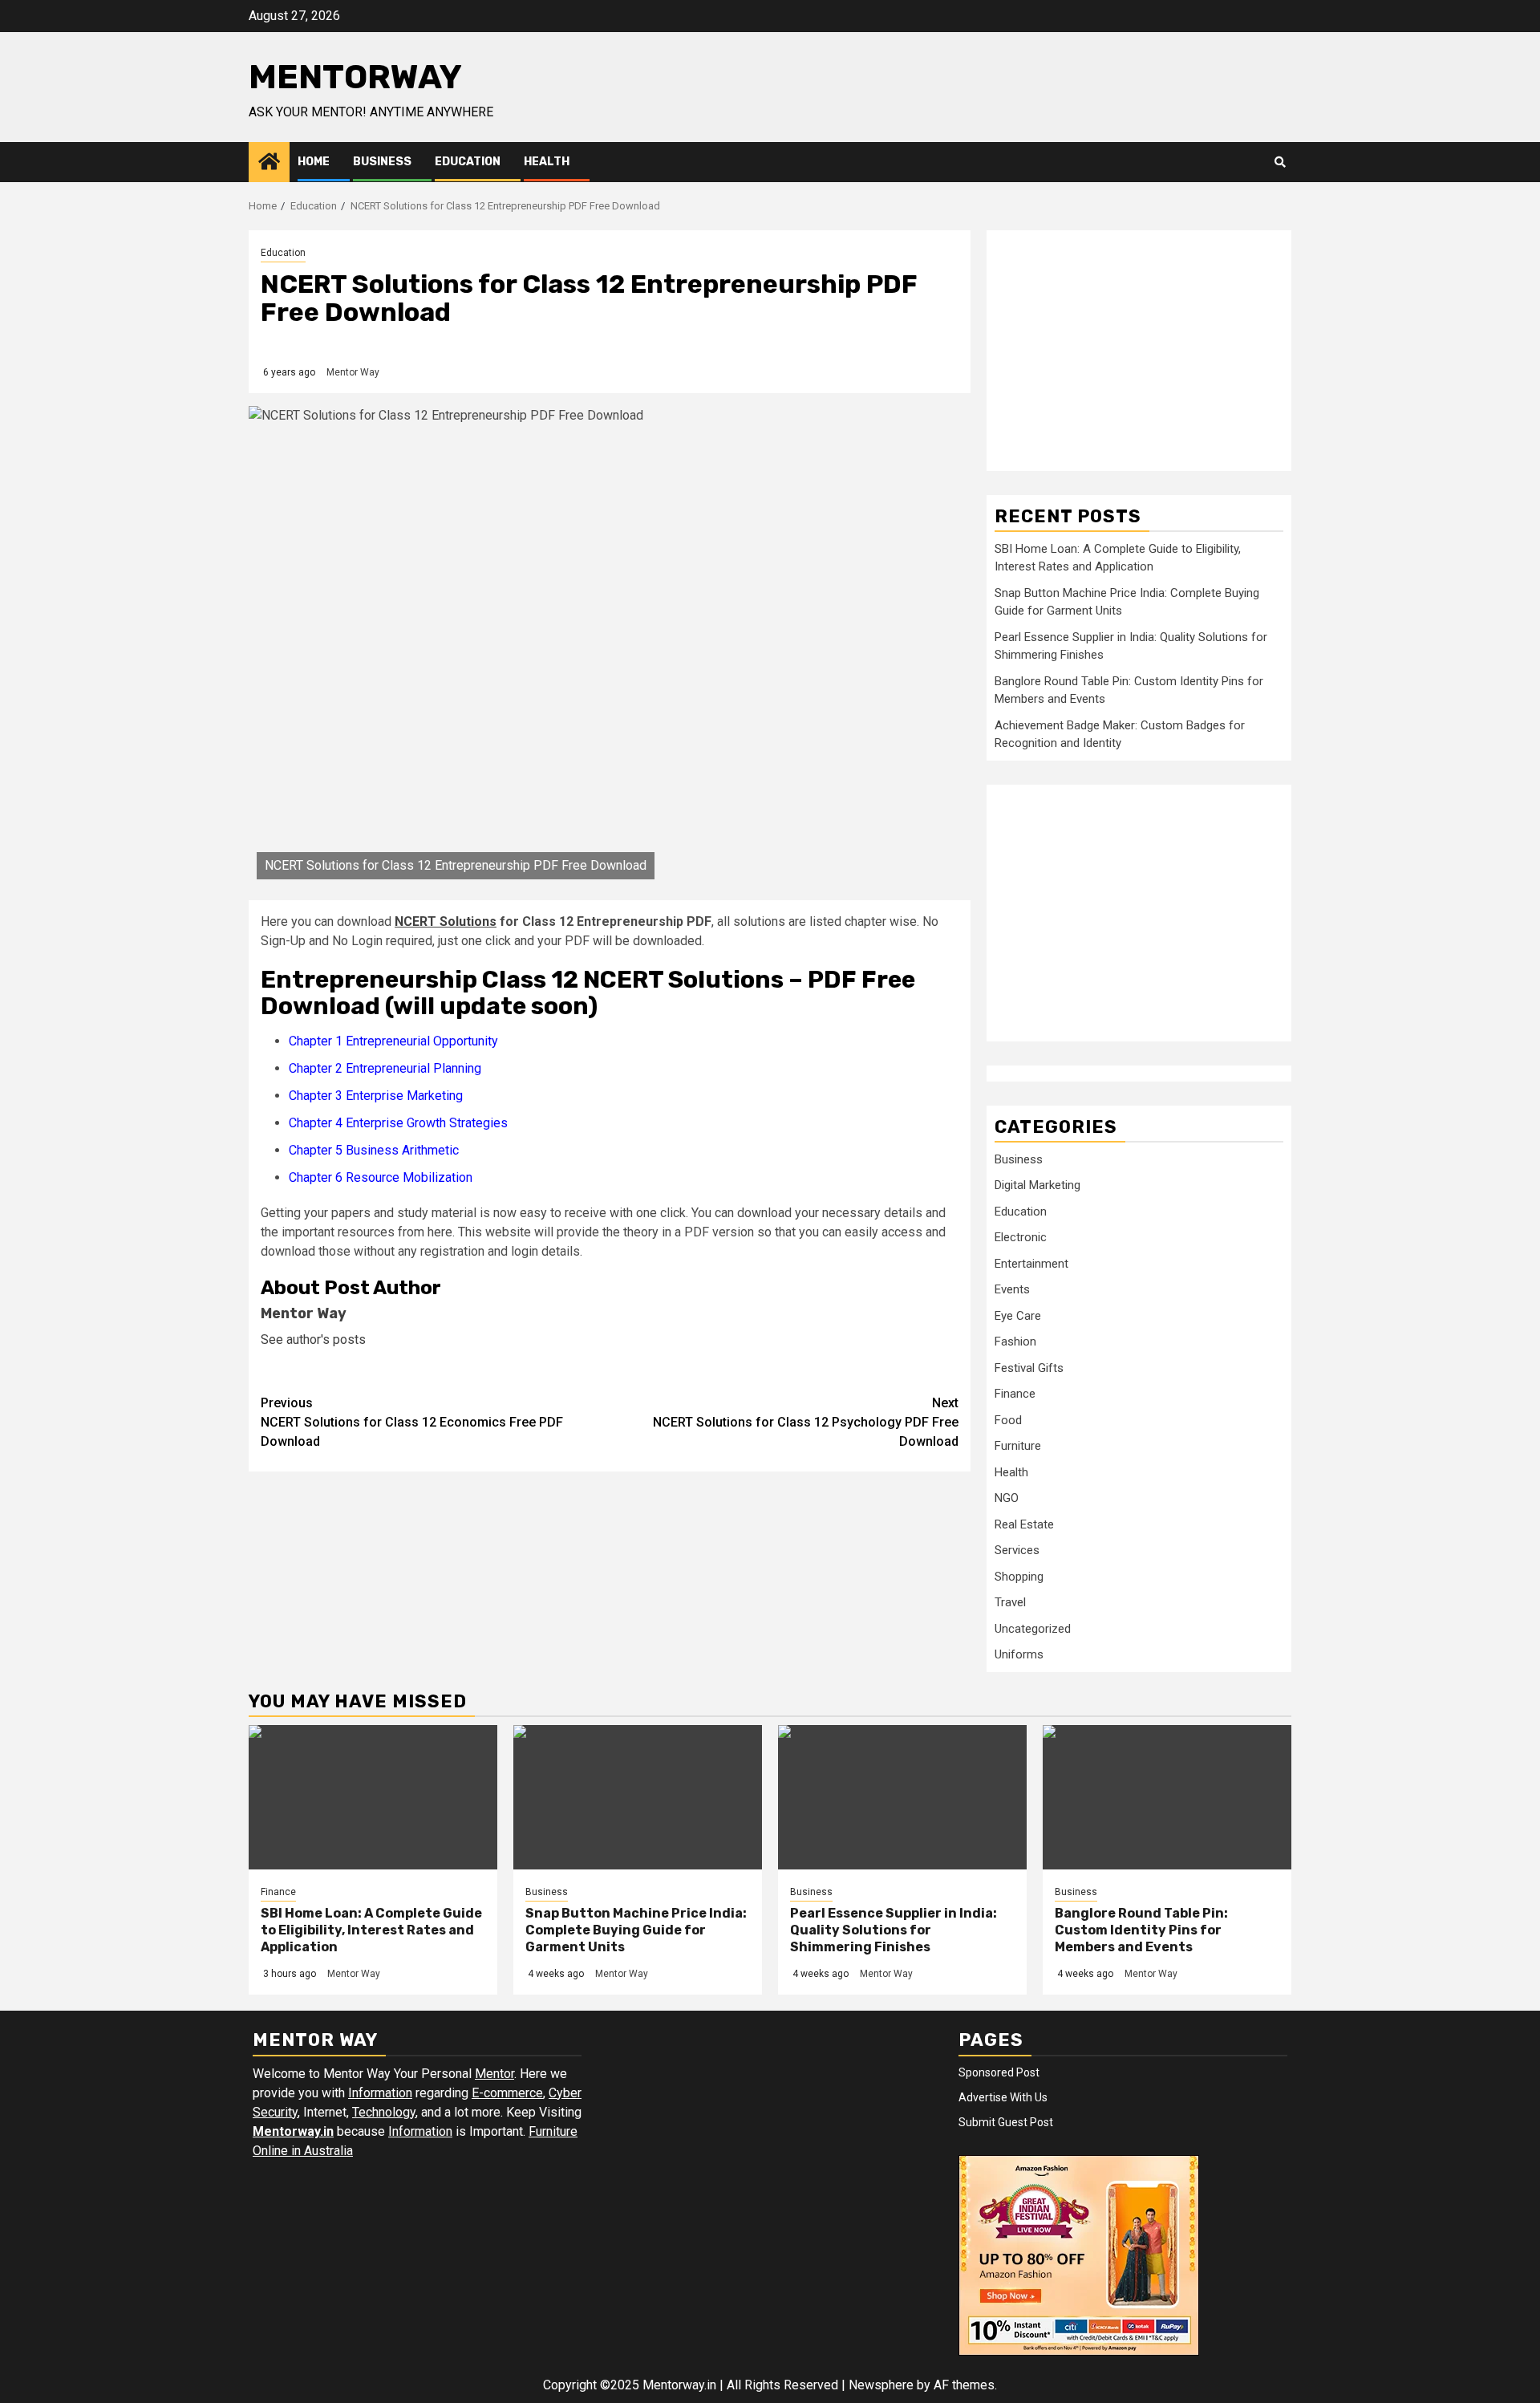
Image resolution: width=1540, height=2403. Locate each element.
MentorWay (355, 77)
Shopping (1019, 1577)
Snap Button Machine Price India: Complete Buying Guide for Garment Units (636, 1930)
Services (1017, 1550)
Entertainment (1031, 1264)
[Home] (269, 162)
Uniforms (1019, 1654)
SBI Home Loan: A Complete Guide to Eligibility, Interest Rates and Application (371, 1930)
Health (547, 162)
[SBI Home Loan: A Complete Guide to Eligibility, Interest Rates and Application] (373, 1797)
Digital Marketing (1037, 1185)
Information (380, 2093)
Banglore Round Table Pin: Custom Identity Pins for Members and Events (1141, 1930)
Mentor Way (353, 372)
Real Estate (1024, 1524)
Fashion (1015, 1342)
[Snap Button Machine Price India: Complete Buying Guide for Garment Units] (638, 1797)
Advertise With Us (1003, 2097)
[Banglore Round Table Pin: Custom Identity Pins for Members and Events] (1167, 1797)
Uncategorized (1033, 1629)
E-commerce (507, 2093)
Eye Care (1018, 1316)
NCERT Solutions (446, 921)
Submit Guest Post (1006, 2122)
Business (382, 162)
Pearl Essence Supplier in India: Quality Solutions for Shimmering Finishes (894, 1930)
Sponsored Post (999, 2072)
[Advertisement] (1139, 351)
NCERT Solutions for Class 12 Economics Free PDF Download (412, 1422)
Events (1012, 1289)
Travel (1010, 1602)
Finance (1015, 1394)
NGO (1007, 1498)
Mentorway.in (293, 2131)
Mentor (494, 2074)
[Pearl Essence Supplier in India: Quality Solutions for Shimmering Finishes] (902, 1797)
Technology (384, 2112)
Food (1008, 1420)
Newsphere (881, 2385)
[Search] (1280, 162)
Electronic (1021, 1237)
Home (314, 162)
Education (468, 162)
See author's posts (313, 1340)
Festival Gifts (1029, 1368)
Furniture (1018, 1446)
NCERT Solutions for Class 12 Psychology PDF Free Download (806, 1422)
